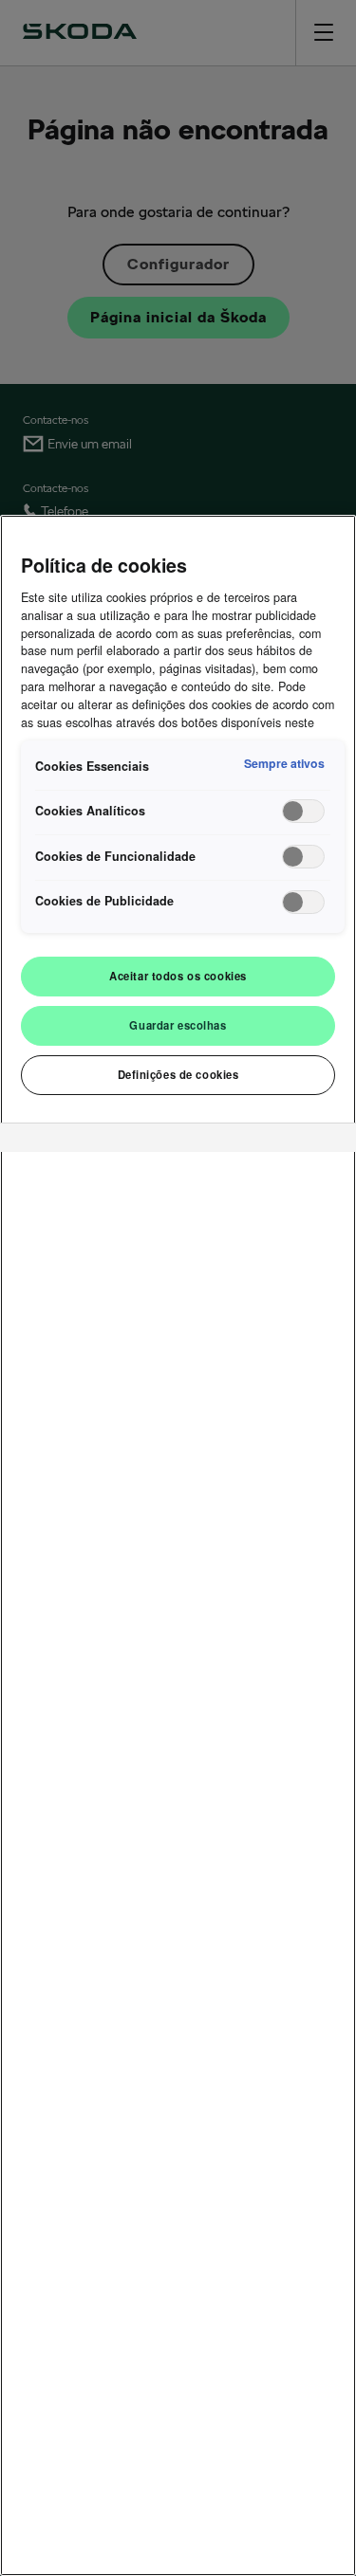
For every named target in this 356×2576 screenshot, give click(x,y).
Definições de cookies (178, 1074)
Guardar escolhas (178, 1025)
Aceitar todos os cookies (178, 976)
